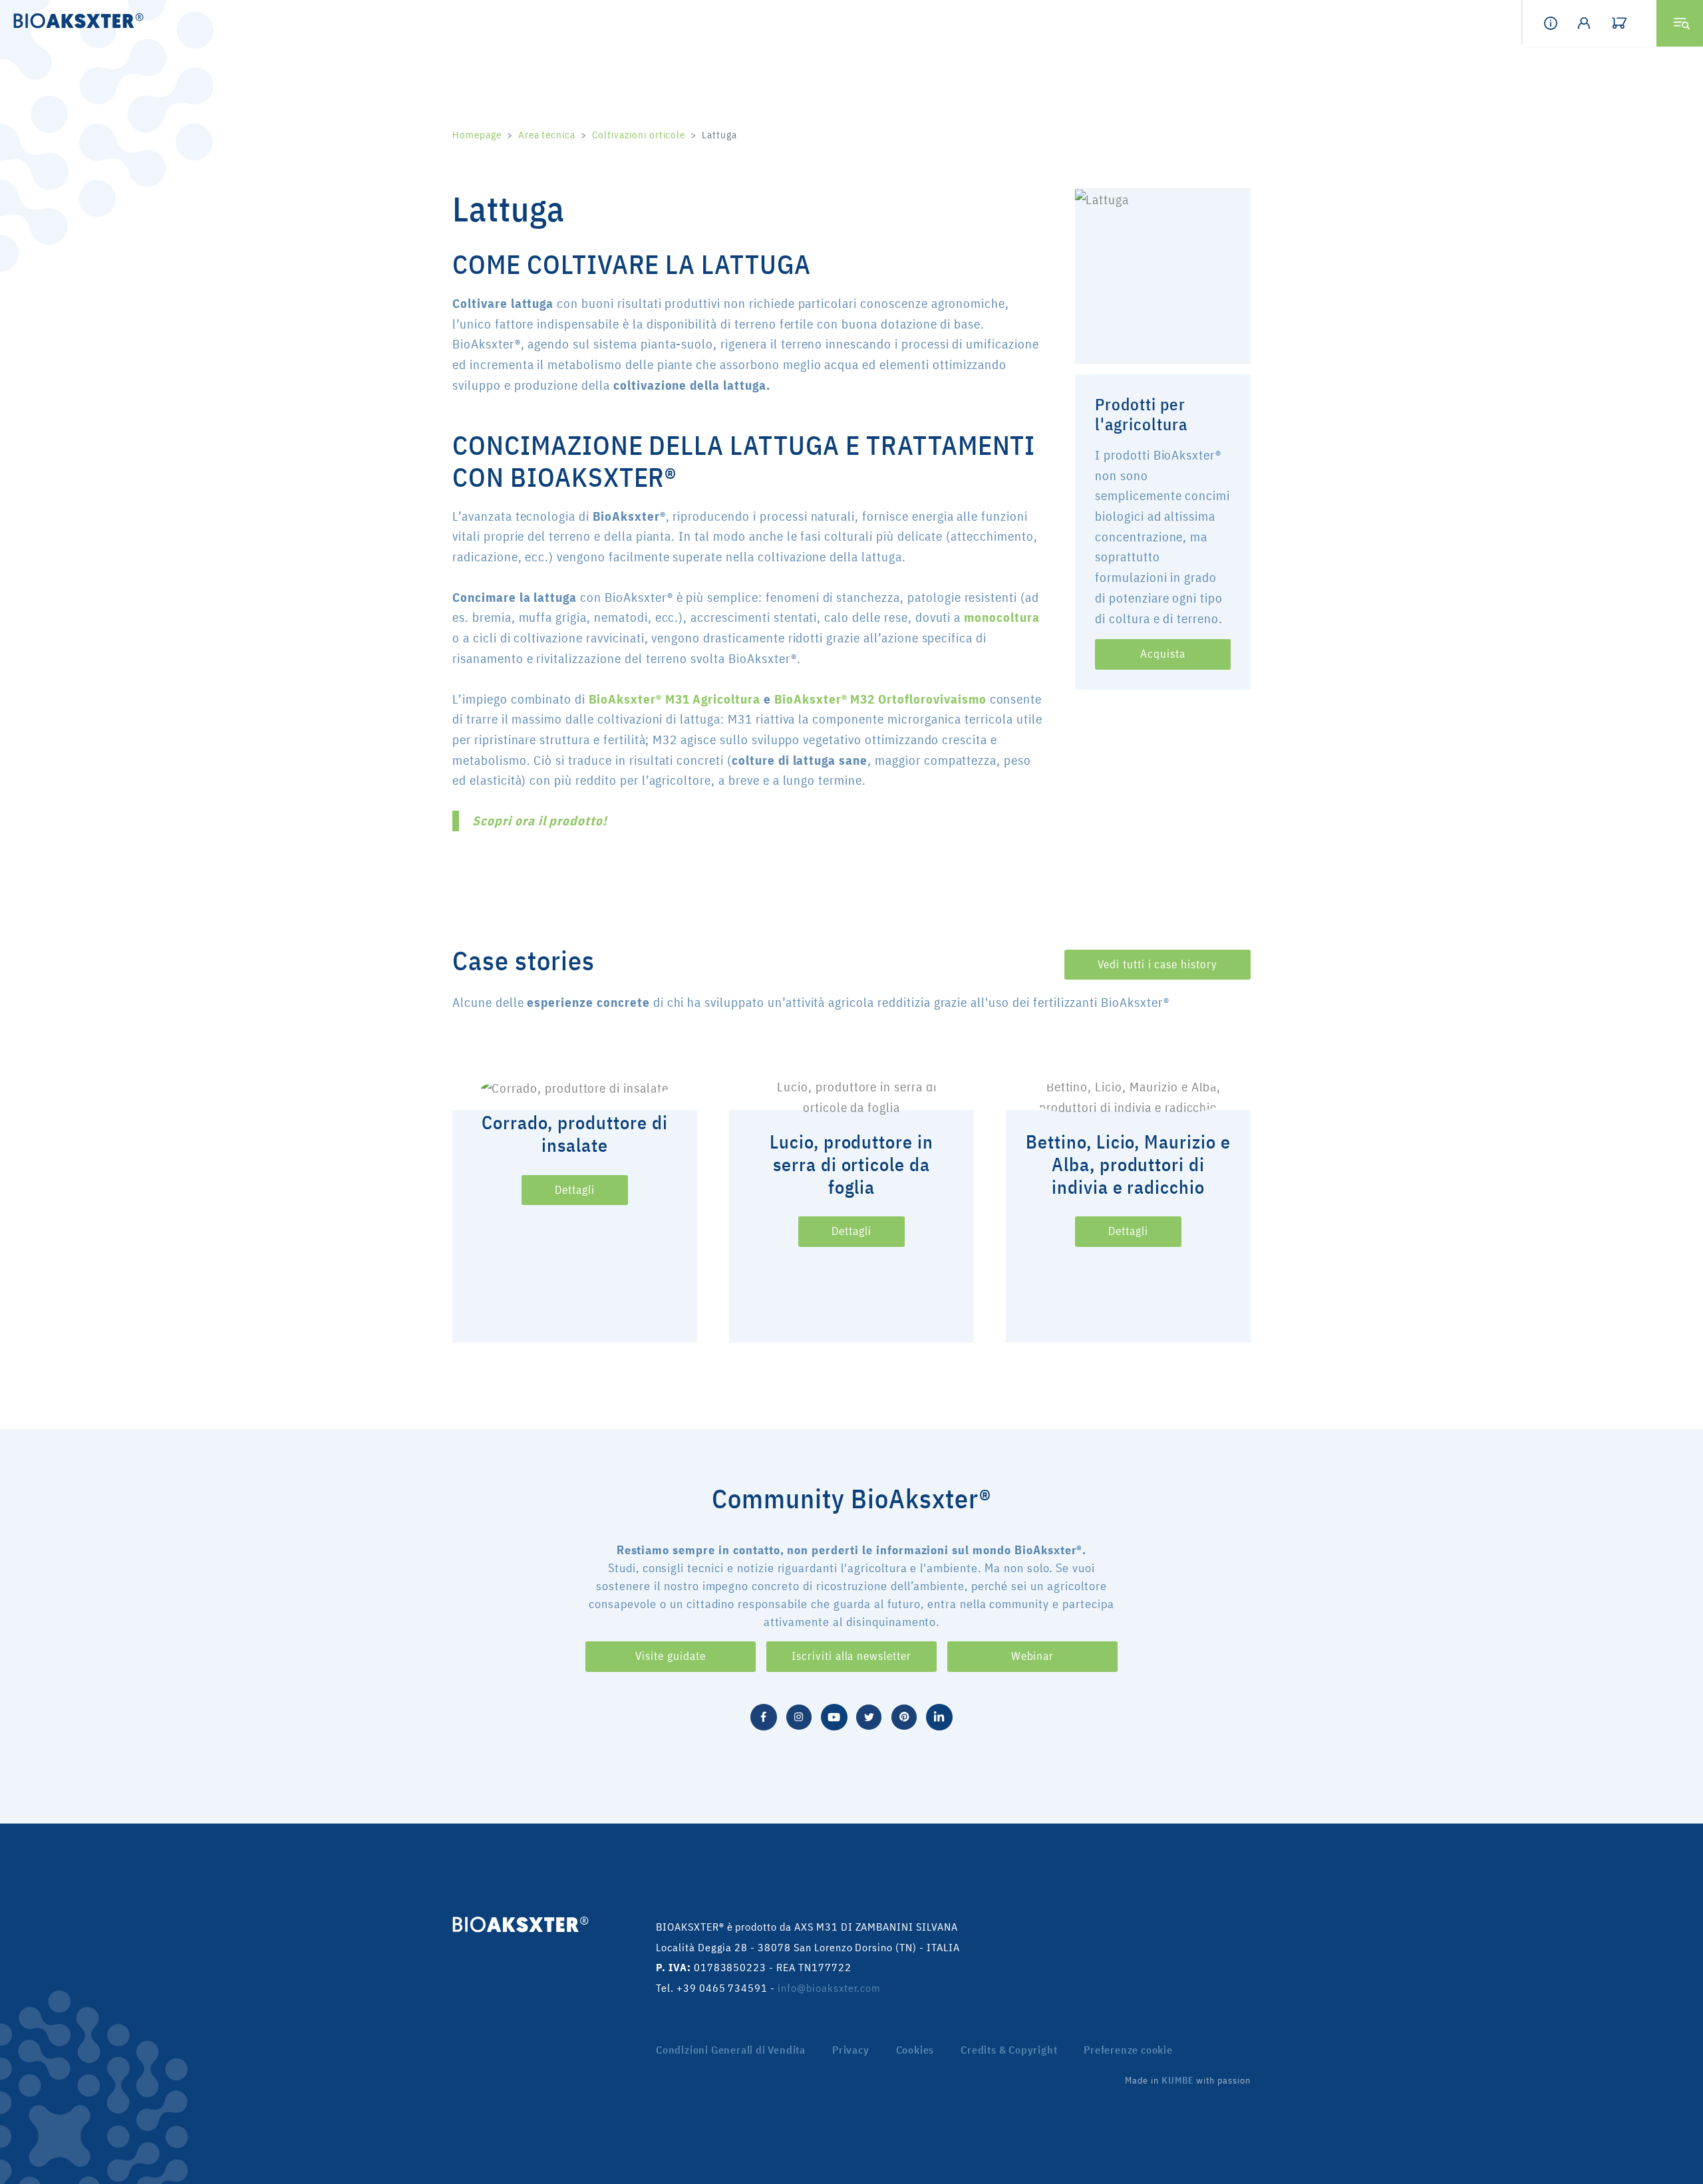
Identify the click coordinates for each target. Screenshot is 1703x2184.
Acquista (1163, 654)
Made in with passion (1188, 2080)
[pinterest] (904, 1715)
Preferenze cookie (1128, 2050)
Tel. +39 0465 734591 (712, 1988)
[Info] (1561, 23)
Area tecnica (547, 135)
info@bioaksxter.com (829, 1988)
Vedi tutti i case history (1158, 964)
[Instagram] (799, 1715)
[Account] (1595, 23)
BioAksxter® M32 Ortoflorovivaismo (880, 699)
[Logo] (75, 20)
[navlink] (1628, 23)
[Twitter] (869, 1715)
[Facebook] (764, 1715)
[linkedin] (939, 1715)
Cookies (915, 2050)
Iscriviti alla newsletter (851, 1656)
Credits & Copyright (1009, 2050)
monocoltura (1002, 617)
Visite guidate (670, 1656)
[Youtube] (834, 1715)
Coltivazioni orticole (639, 135)
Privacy (851, 2050)
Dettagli (575, 1190)
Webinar (1033, 1656)
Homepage (477, 135)
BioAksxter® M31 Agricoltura (673, 699)
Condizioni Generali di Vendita (731, 2050)
